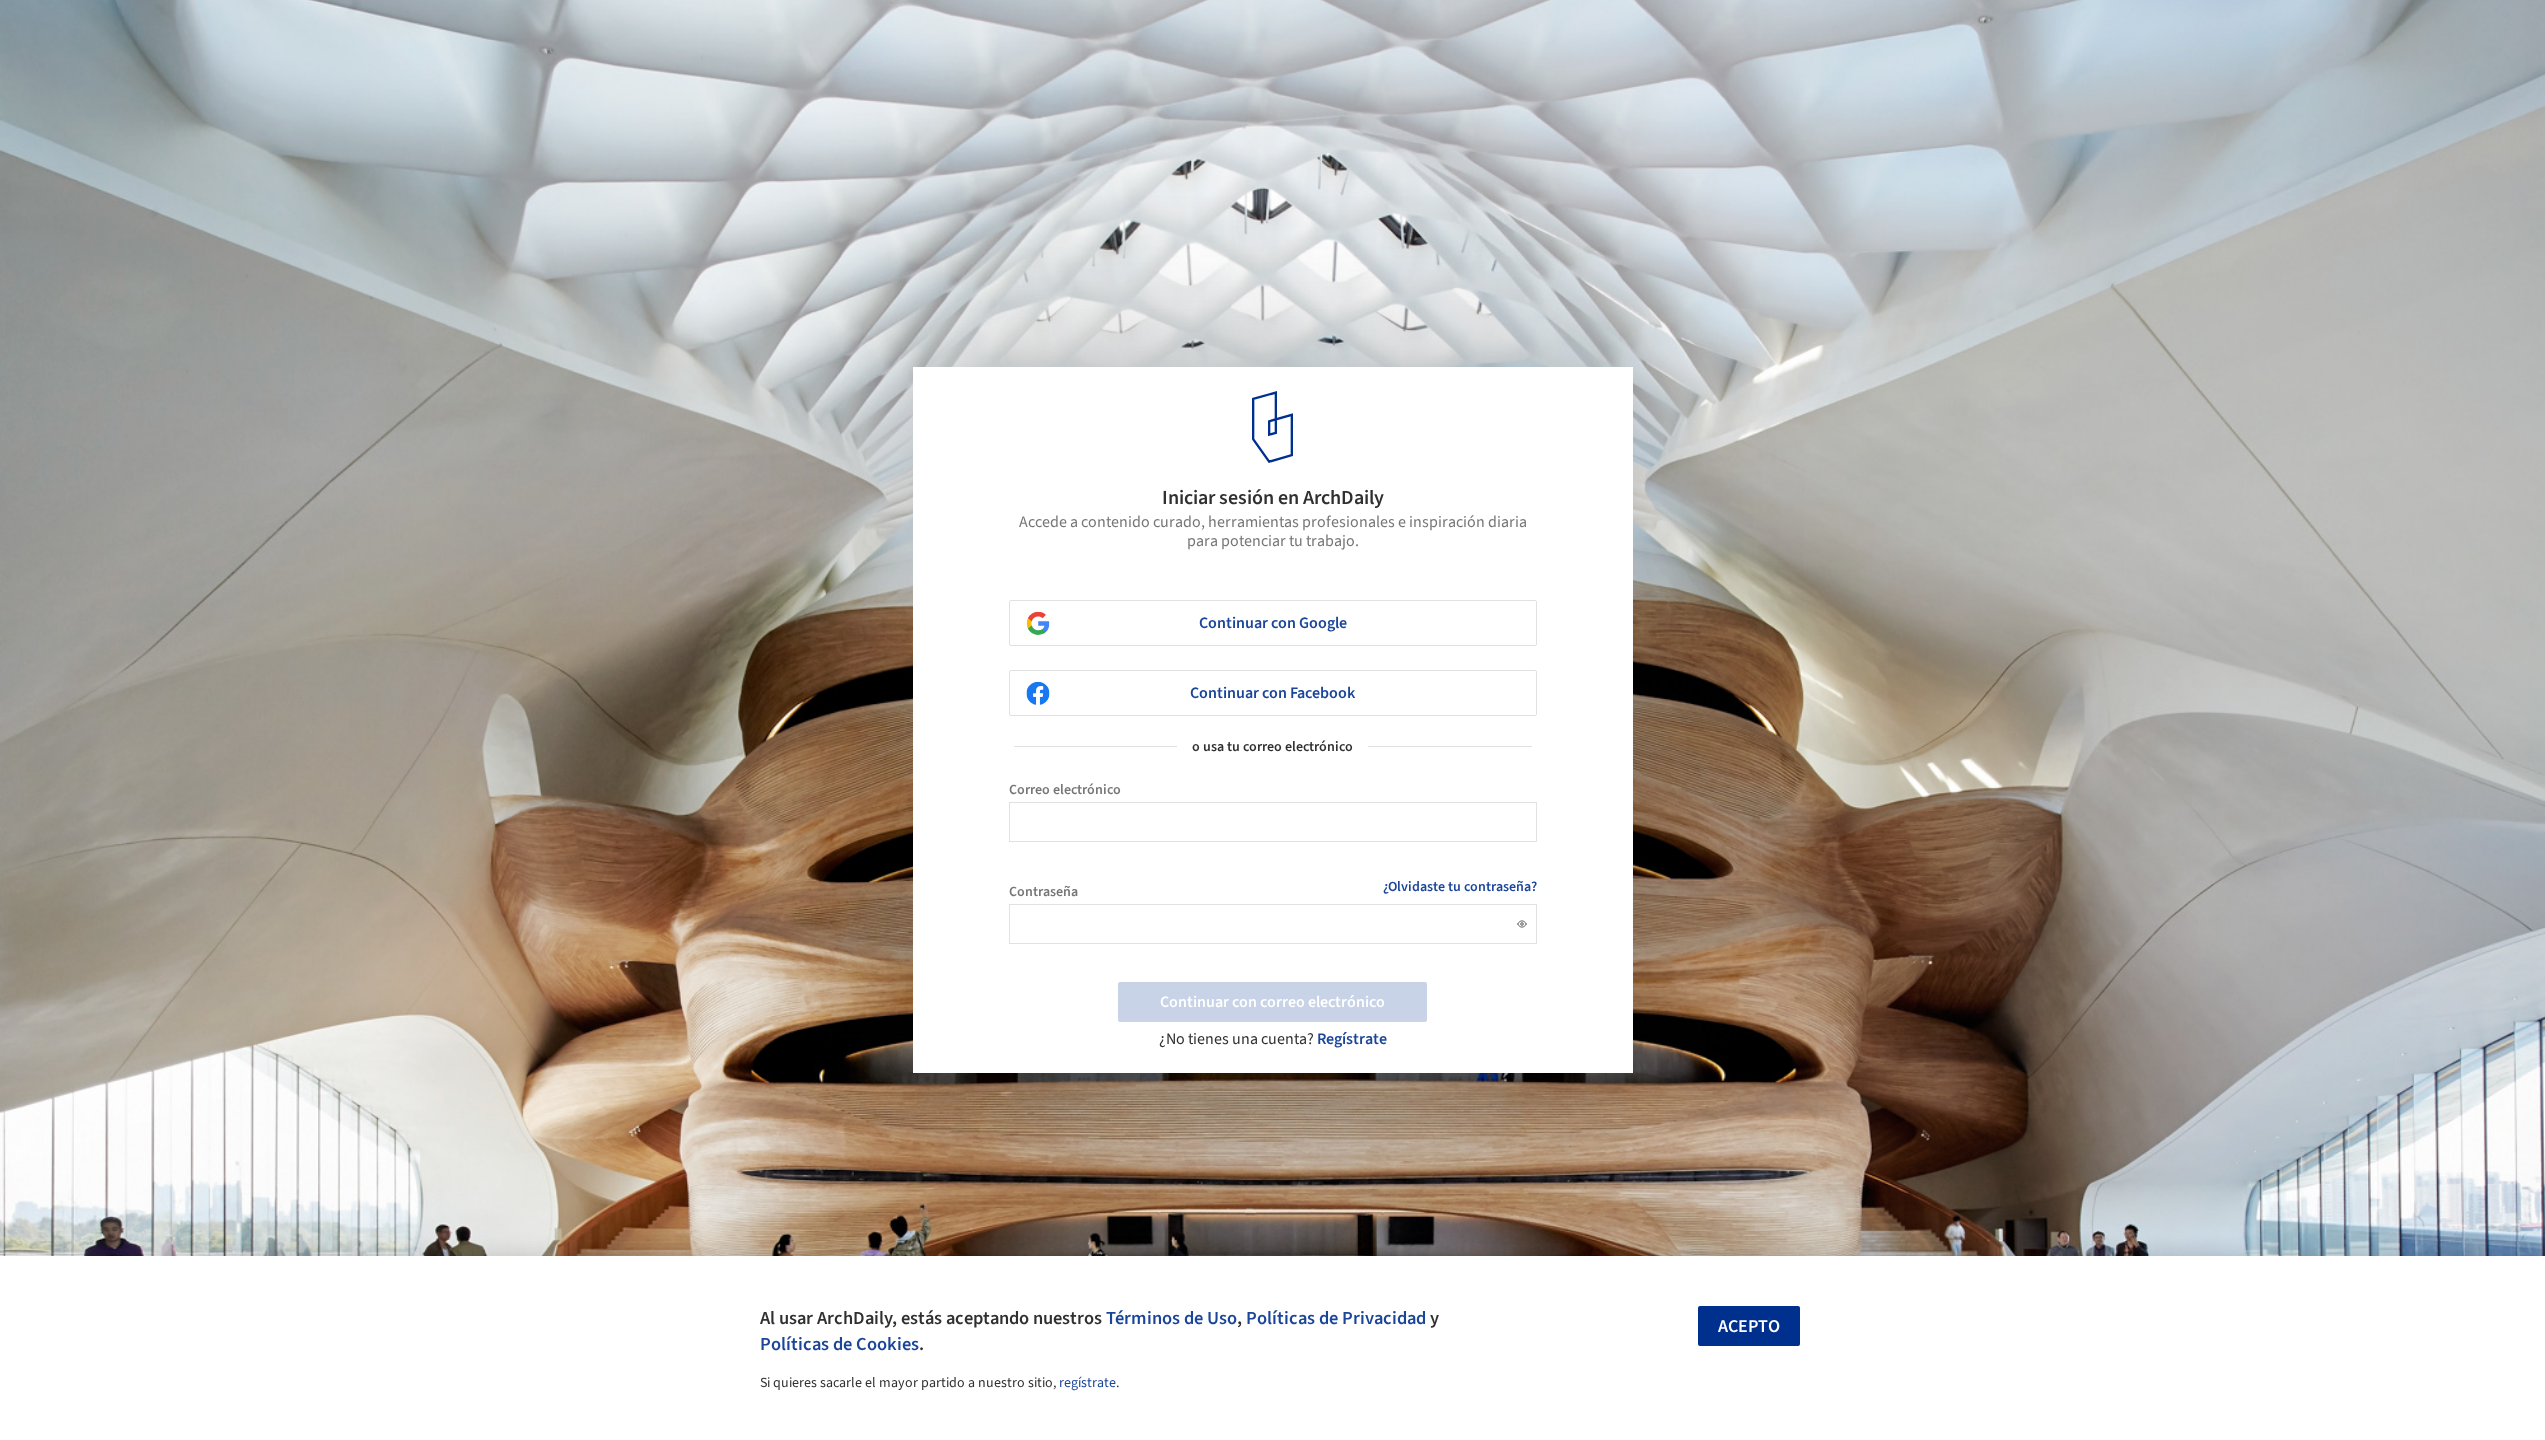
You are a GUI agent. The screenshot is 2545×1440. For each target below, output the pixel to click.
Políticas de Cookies (839, 1344)
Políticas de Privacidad (1336, 1318)
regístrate (1087, 1383)
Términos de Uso (1171, 1318)
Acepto (1749, 1326)
